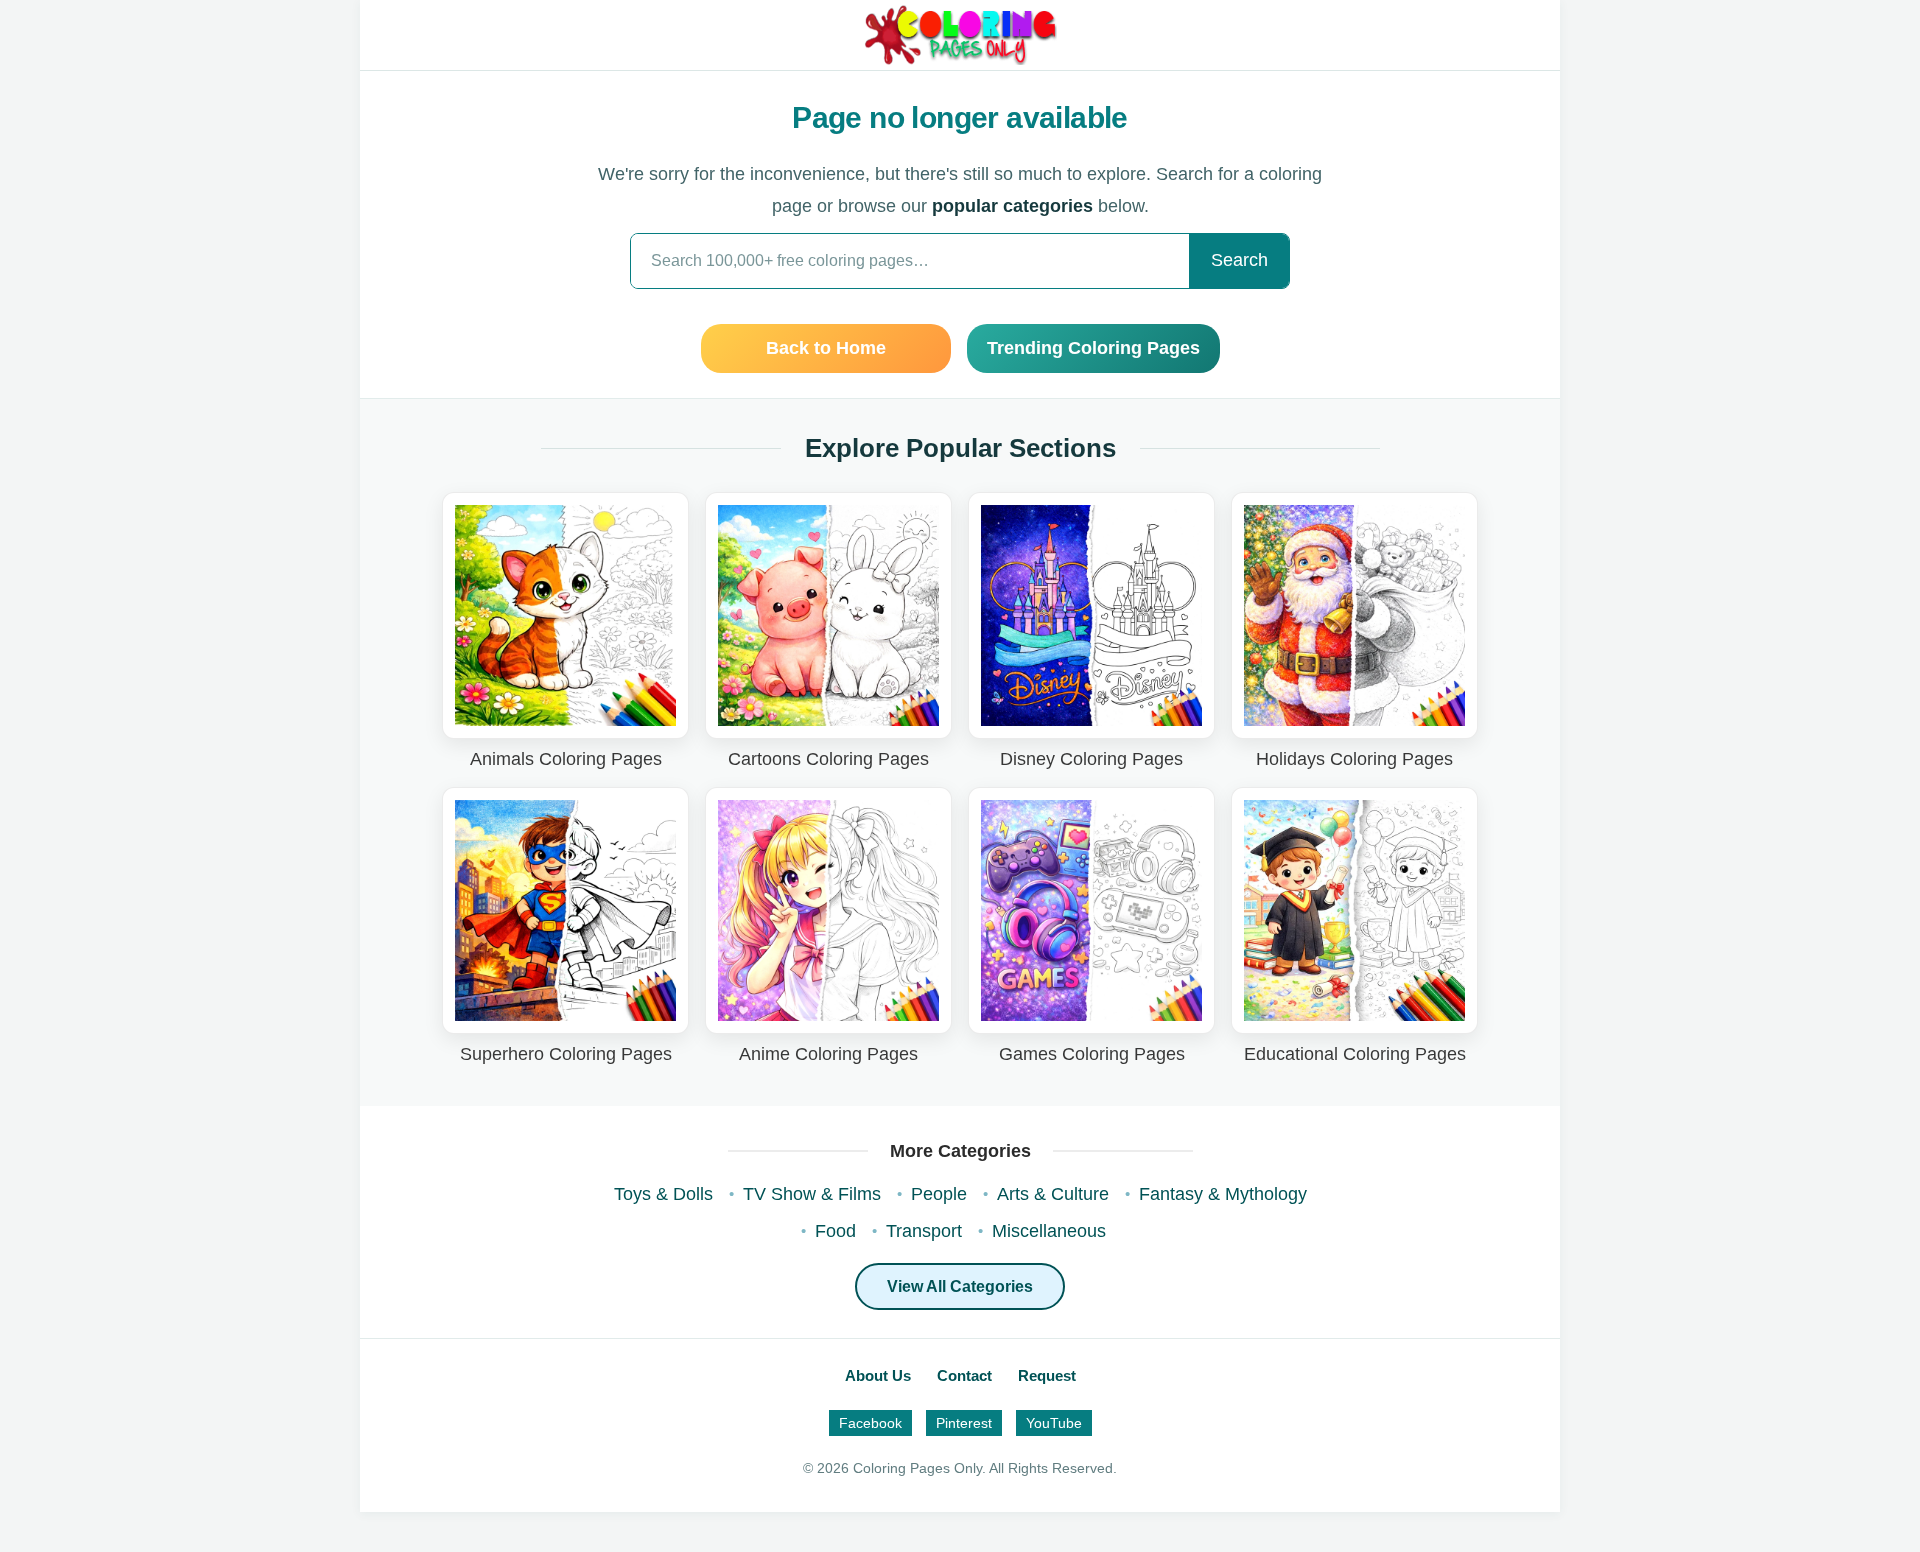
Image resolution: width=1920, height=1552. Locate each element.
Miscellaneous (1049, 1231)
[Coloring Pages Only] (959, 35)
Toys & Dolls (663, 1194)
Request (1047, 1375)
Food (835, 1231)
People (939, 1194)
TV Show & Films (812, 1194)
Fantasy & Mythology (1223, 1194)
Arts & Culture (1053, 1194)
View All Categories (960, 1286)
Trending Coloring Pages (1093, 348)
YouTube (1054, 1423)
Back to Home (826, 348)
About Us (878, 1375)
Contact (964, 1375)
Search (1239, 260)
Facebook (870, 1423)
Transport (924, 1231)
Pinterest (964, 1423)
